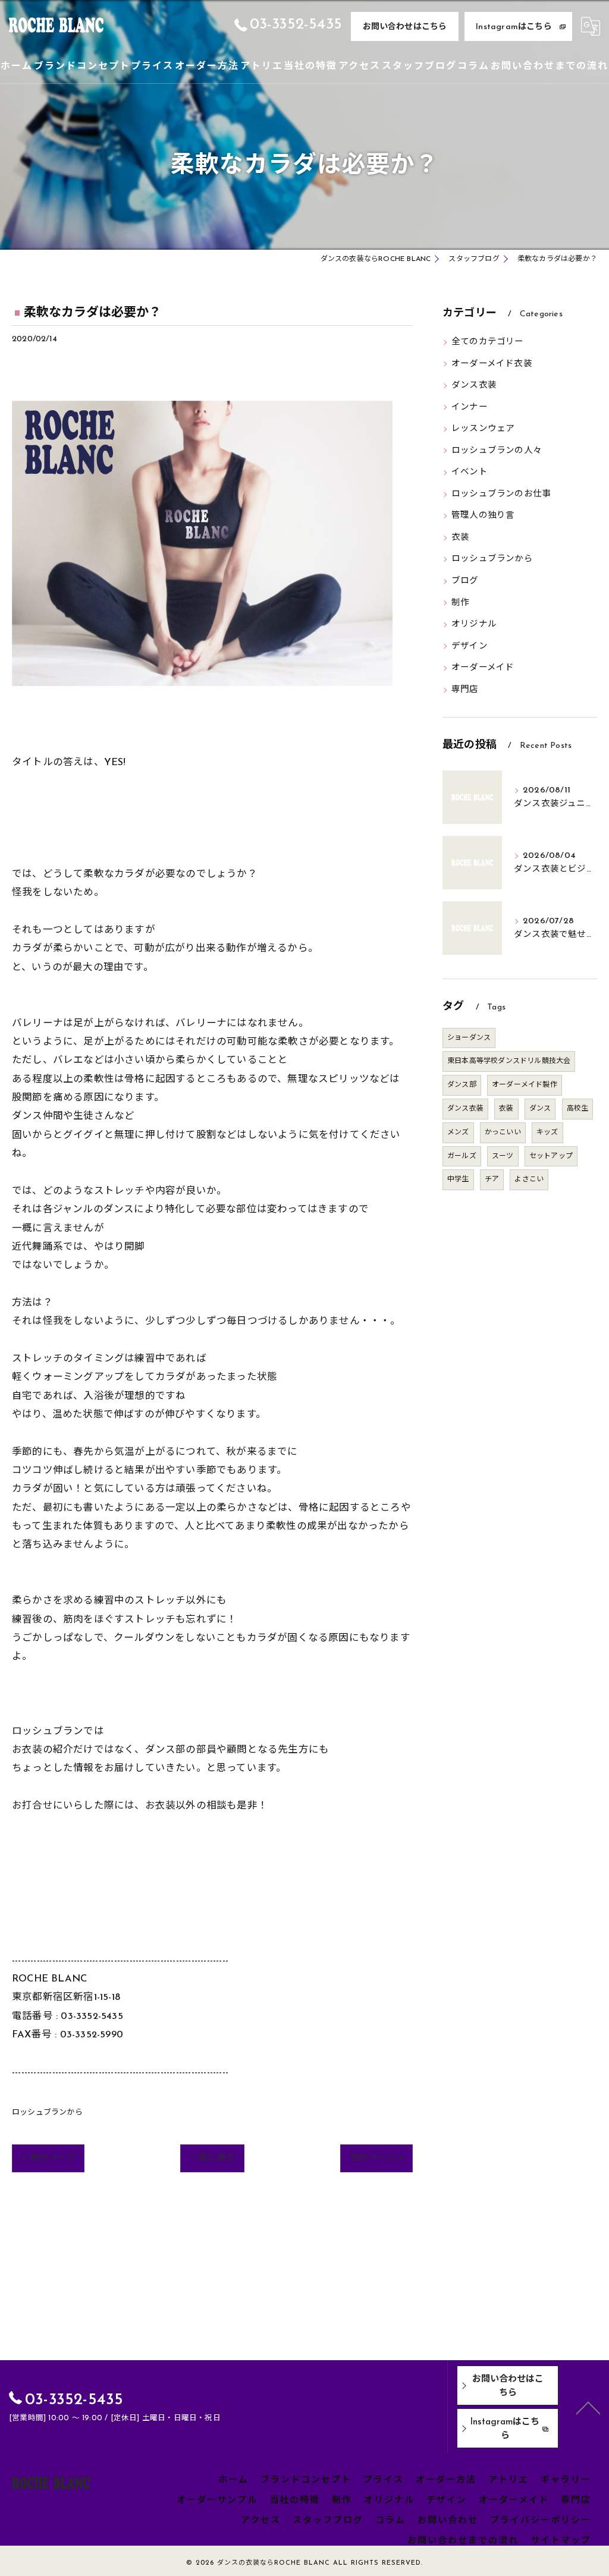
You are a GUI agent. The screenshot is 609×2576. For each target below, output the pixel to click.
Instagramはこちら (514, 27)
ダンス (540, 1109)
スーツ (503, 1156)
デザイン (470, 647)
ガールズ (462, 1156)
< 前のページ (48, 2158)
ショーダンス (469, 1038)
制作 (460, 603)
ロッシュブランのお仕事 (501, 494)
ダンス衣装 (474, 386)
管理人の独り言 (483, 516)
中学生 (458, 1180)
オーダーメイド (483, 668)
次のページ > (376, 2158)
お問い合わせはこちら (405, 27)
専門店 (465, 690)
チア (492, 1180)
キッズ (547, 1133)
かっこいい (503, 1133)
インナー (470, 408)
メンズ (458, 1133)
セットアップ (551, 1156)
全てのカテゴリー (488, 342)
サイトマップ (561, 2541)
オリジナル (474, 625)
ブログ (465, 581)
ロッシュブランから (47, 2113)
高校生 (578, 1109)
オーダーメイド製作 (525, 1085)
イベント (470, 472)
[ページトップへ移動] (588, 2407)
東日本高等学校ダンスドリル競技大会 (509, 1061)
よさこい (529, 1180)
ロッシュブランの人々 (497, 451)
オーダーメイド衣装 (492, 364)
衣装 (460, 538)
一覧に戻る (212, 2158)
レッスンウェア (483, 429)
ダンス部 (462, 1085)
